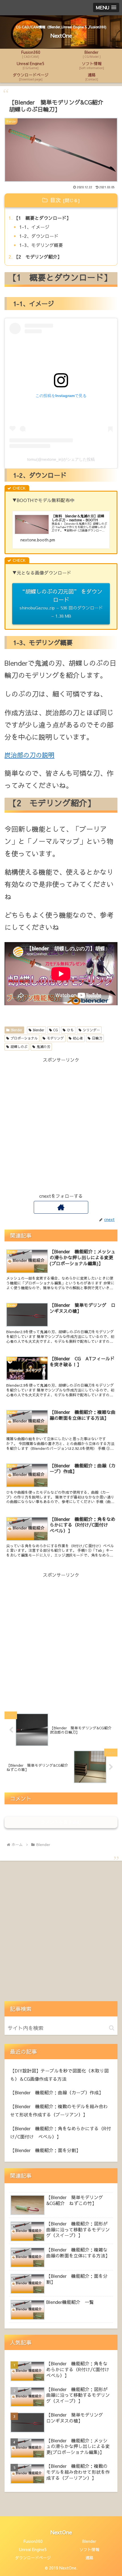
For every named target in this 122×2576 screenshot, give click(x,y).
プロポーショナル (24, 1038)
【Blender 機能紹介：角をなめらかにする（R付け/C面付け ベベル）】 (61, 2132)
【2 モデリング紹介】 (38, 257)
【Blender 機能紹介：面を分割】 (45, 2150)
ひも (70, 1030)
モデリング (55, 1038)
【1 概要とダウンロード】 (42, 218)
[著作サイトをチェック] (61, 1207)
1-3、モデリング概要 (41, 245)
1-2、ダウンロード (39, 236)
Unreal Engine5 (33, 2549)
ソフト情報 (89, 2549)
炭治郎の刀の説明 (30, 755)
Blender (17, 1030)
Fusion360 (33, 2541)
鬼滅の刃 (43, 1047)
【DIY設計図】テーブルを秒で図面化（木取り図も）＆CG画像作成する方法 (59, 2075)
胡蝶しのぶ (19, 1047)
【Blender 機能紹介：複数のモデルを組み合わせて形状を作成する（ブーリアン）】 (59, 2110)
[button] (112, 2028)
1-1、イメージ (34, 227)
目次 (55, 200)
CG (55, 1030)
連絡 (89, 2558)
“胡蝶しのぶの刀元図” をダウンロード (61, 603)
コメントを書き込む (61, 1822)
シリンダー (91, 1030)
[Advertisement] (61, 1124)
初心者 (78, 1038)
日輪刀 (97, 1038)
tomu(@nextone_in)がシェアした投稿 (61, 459)
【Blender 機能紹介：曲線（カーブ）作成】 (57, 2092)
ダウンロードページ (33, 2558)
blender (39, 1030)
